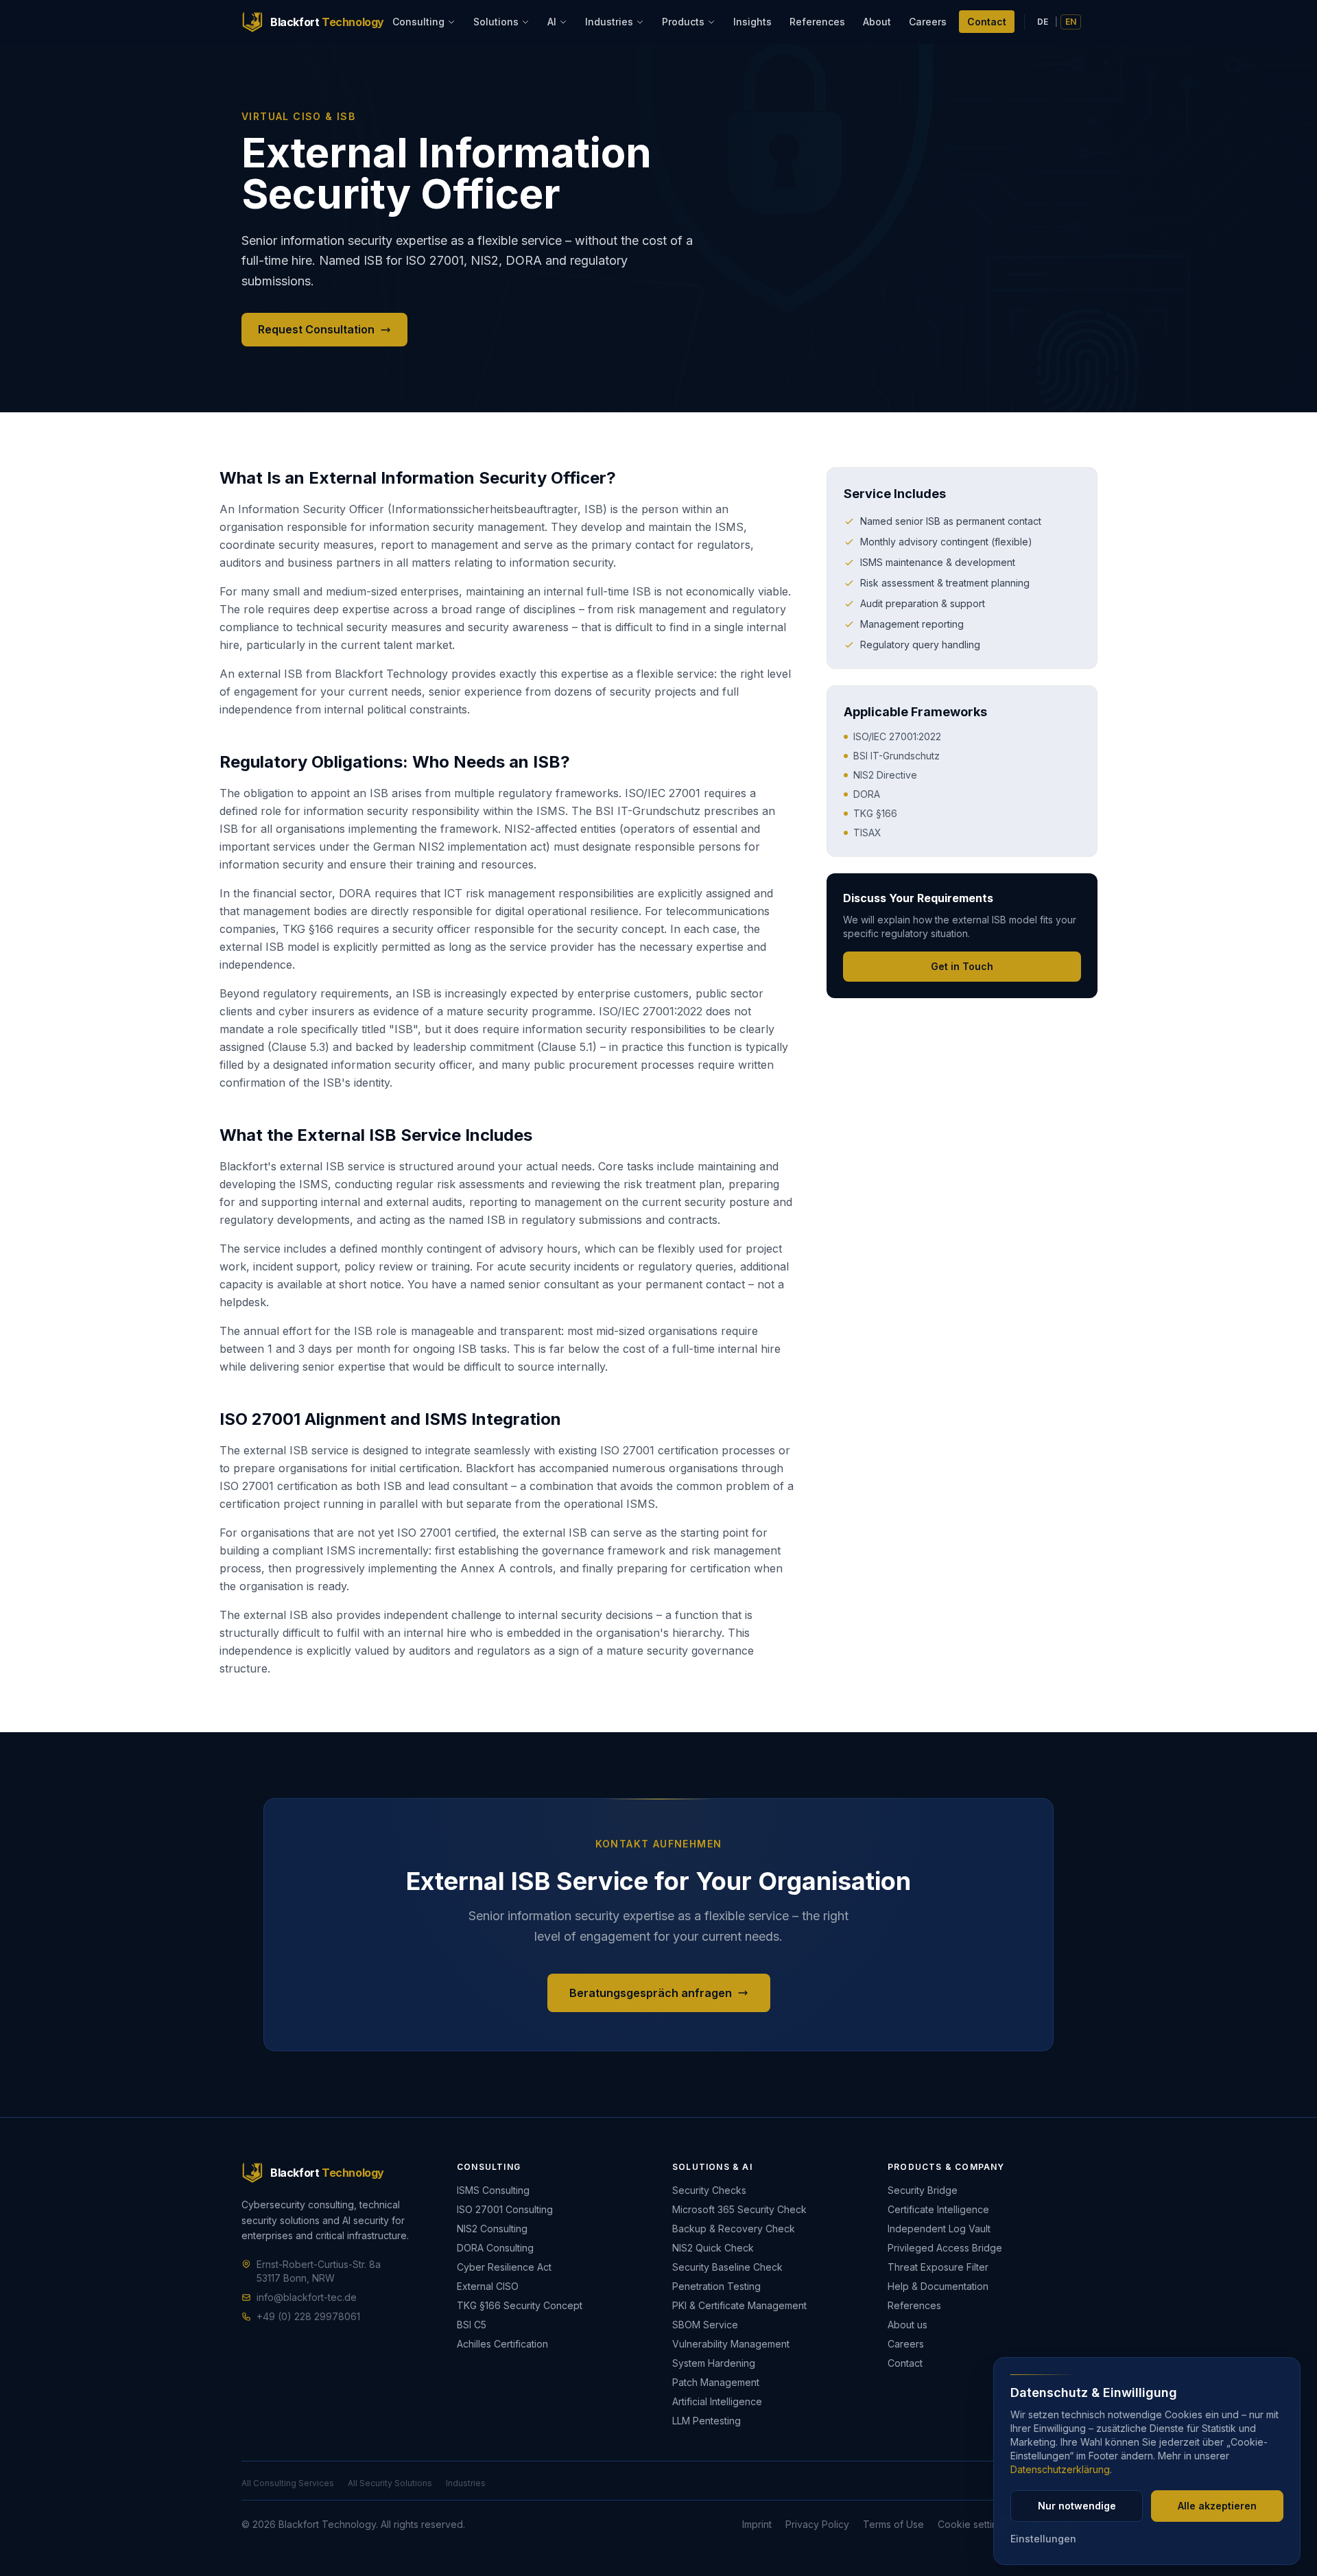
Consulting (418, 22)
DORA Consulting (495, 2248)
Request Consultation (316, 329)
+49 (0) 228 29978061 (308, 2316)
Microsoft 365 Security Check (739, 2209)
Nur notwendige (1077, 2506)
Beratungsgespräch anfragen (651, 1993)
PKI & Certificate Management (739, 2305)
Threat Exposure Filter (938, 2267)
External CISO (488, 2286)
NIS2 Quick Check (713, 2248)
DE (1043, 22)
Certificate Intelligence (938, 2209)
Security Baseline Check (727, 2267)
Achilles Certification (502, 2344)
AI (552, 22)
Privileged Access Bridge (945, 2248)
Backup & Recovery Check (734, 2229)
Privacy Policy (817, 2524)
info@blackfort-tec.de (307, 2297)
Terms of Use (893, 2524)
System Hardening (714, 2363)
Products (683, 22)
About (877, 22)
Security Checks (709, 2190)
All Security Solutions (390, 2483)
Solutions (496, 22)
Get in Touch (962, 966)
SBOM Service (705, 2325)
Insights (752, 22)
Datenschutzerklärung (1060, 2469)
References (817, 22)
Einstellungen (1043, 2539)
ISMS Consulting (493, 2190)
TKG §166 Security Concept (520, 2305)
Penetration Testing (716, 2286)
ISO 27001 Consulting (505, 2209)
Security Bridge (923, 2190)
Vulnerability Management (731, 2344)
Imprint (757, 2524)
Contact (987, 22)
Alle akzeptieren (1217, 2506)
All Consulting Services (288, 2483)
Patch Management (716, 2382)
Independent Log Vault (939, 2229)
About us (907, 2325)
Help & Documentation (938, 2286)
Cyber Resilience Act (504, 2267)
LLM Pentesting (707, 2421)
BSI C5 (472, 2325)
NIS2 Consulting (492, 2229)
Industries (609, 22)
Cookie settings (973, 2524)
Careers (928, 22)
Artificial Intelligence (717, 2401)
